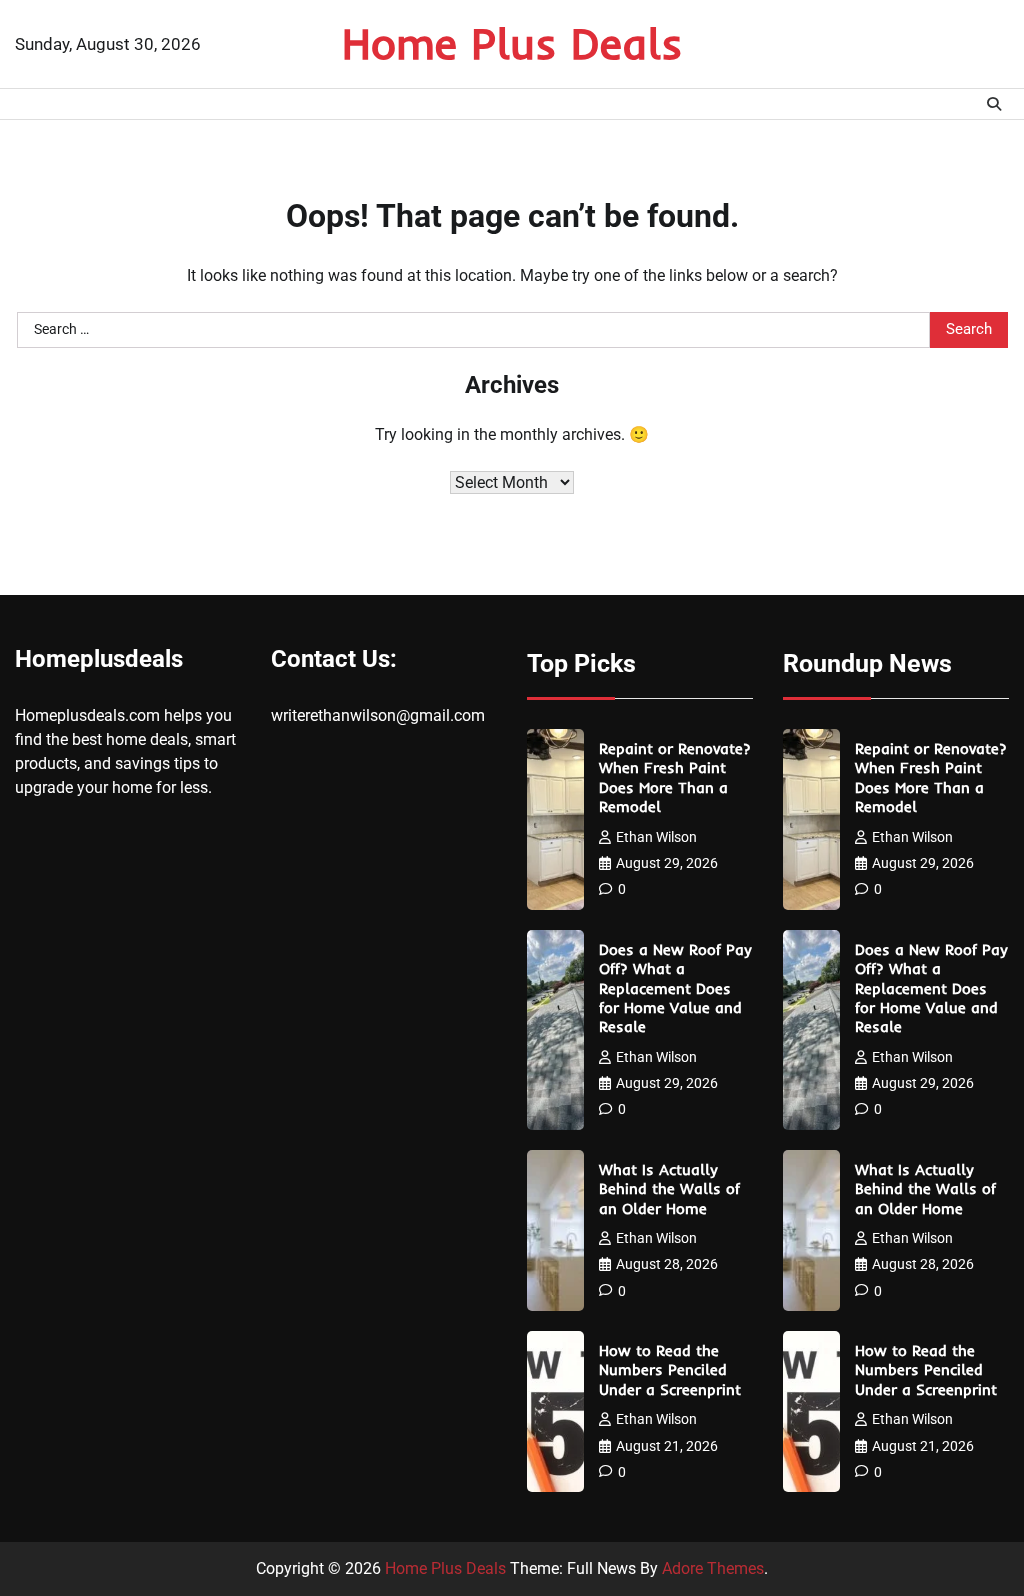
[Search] (994, 104)
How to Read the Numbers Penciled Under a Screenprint (670, 1370)
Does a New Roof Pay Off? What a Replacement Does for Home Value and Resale (675, 988)
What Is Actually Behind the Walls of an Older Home (669, 1189)
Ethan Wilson (656, 837)
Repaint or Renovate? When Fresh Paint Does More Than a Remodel (675, 777)
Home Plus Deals (512, 43)
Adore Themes (713, 1568)
